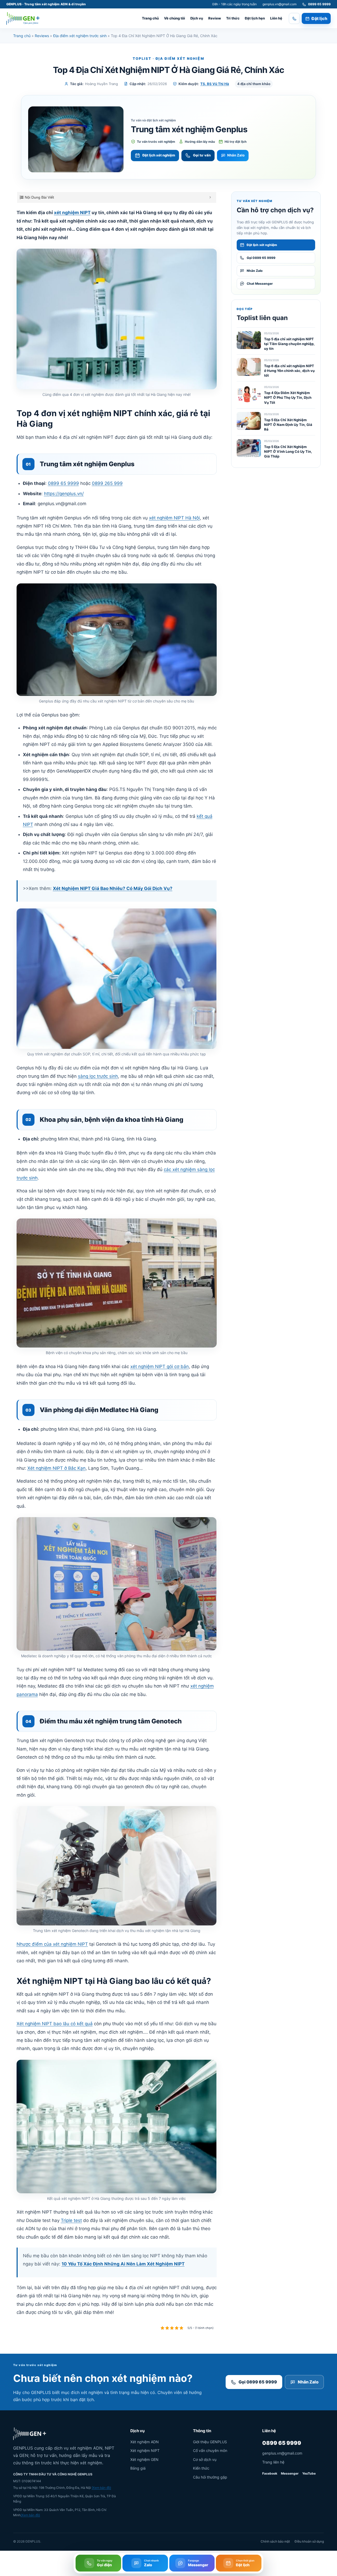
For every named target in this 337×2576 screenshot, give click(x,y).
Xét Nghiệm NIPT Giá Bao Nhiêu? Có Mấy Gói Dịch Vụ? (113, 888)
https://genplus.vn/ (64, 494)
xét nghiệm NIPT (72, 213)
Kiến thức (201, 2468)
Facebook (270, 2473)
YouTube (309, 2473)
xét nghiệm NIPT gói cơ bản (160, 1366)
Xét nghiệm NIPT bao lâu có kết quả (55, 2024)
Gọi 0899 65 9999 (258, 2382)
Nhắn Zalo (236, 155)
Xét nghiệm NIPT (145, 2450)
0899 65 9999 (63, 483)
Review (215, 18)
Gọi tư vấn (202, 155)
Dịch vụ (197, 18)
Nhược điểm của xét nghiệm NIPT (52, 1944)
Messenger (290, 2473)
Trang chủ (150, 18)
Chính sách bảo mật (275, 2541)
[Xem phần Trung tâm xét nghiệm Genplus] (76, 139)
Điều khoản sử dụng (309, 2541)
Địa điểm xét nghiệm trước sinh (80, 36)
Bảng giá (138, 2468)
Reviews (42, 36)
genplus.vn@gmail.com (279, 4)
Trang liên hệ (273, 2462)
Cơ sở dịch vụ (205, 2459)
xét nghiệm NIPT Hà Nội (174, 518)
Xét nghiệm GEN (144, 2459)
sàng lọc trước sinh (98, 1076)
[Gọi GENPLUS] (294, 18)
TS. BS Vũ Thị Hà (215, 84)
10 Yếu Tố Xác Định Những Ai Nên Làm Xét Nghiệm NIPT (123, 2264)
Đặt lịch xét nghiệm (159, 155)
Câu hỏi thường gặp (210, 2477)
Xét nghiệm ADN (145, 2442)
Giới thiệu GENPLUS (210, 2442)
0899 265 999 (107, 483)
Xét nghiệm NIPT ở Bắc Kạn (56, 1468)
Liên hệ (276, 18)
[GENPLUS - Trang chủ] (23, 18)
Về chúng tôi (175, 18)
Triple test (71, 2220)
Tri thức (233, 18)
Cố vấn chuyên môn (210, 2450)
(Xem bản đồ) (101, 2488)
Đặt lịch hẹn (255, 18)
